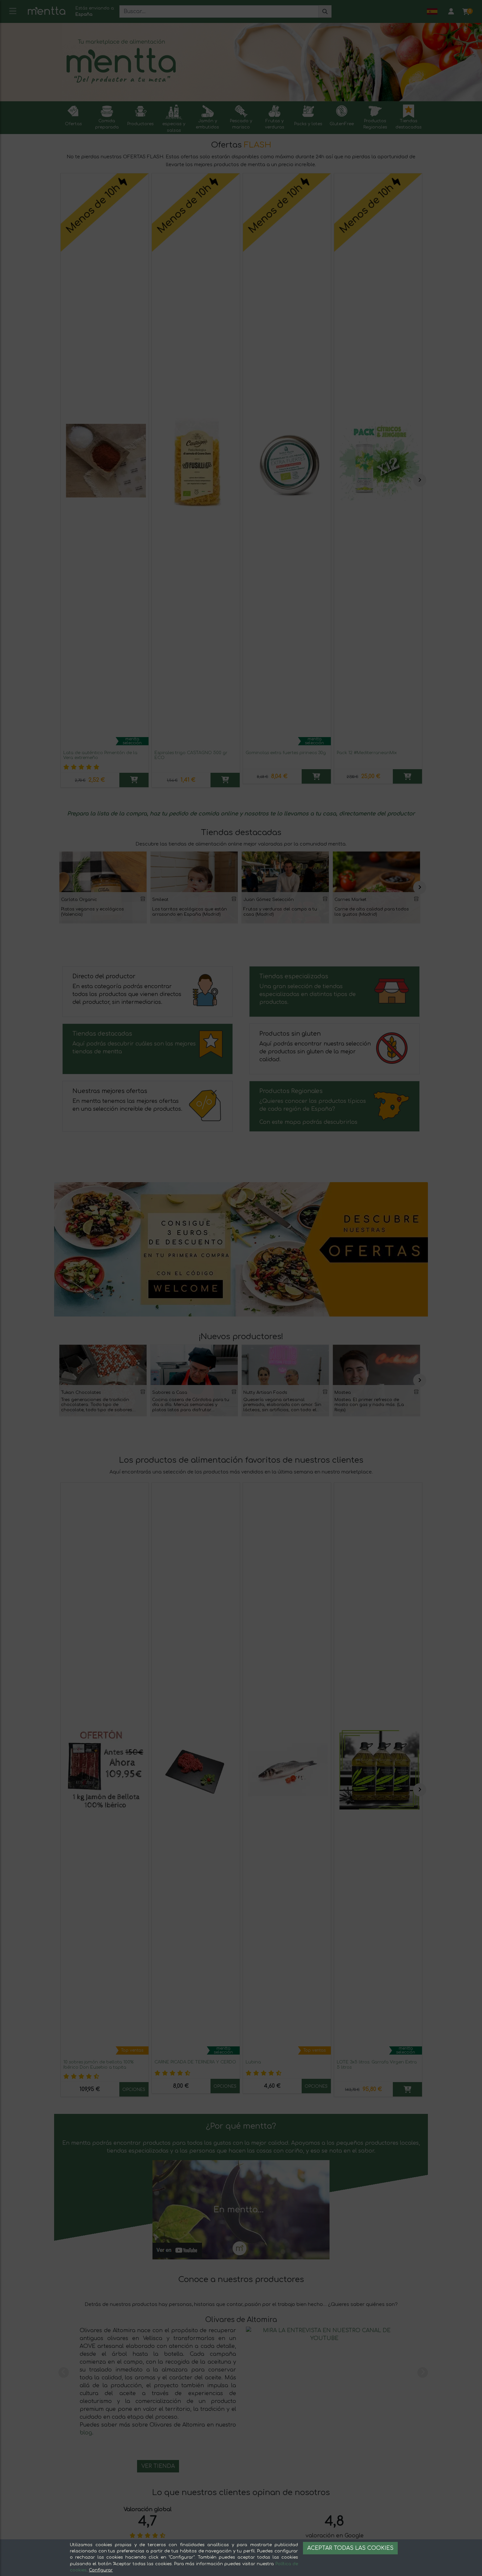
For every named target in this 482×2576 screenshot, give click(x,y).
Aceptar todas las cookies (350, 2548)
